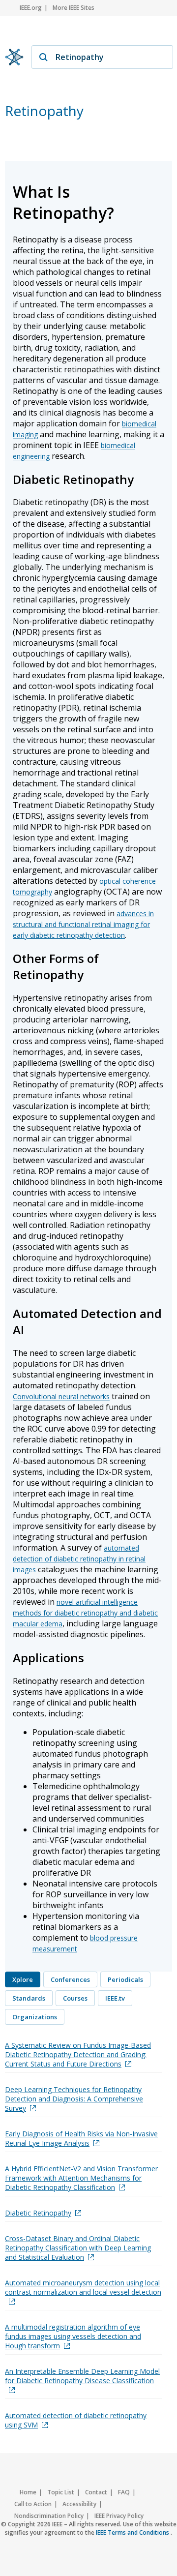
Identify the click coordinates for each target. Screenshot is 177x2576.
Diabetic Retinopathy (38, 2213)
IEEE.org (31, 8)
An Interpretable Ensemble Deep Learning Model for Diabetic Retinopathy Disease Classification (82, 2376)
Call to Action (33, 2504)
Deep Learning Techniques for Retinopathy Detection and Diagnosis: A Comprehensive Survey (74, 2099)
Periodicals (125, 1979)
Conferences (70, 1979)
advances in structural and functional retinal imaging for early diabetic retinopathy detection (83, 924)
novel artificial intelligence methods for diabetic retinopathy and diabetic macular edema (85, 1613)
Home (28, 2492)
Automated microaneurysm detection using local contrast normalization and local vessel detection (83, 2287)
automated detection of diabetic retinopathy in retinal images (79, 1559)
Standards (29, 1998)
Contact (96, 2492)
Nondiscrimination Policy (49, 2516)
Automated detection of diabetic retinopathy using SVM (76, 2420)
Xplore (23, 1979)
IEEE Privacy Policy (119, 2516)
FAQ (124, 2492)
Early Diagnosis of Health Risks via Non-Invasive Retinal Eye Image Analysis (81, 2138)
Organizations (35, 2017)
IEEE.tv (115, 1998)
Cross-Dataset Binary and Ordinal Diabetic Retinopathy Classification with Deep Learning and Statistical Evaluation (78, 2248)
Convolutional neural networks (61, 1396)
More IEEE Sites (74, 8)
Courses (75, 1998)
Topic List (61, 2492)
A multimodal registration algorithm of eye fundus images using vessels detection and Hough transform (73, 2336)
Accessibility (79, 2504)
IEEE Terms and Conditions (133, 2532)
